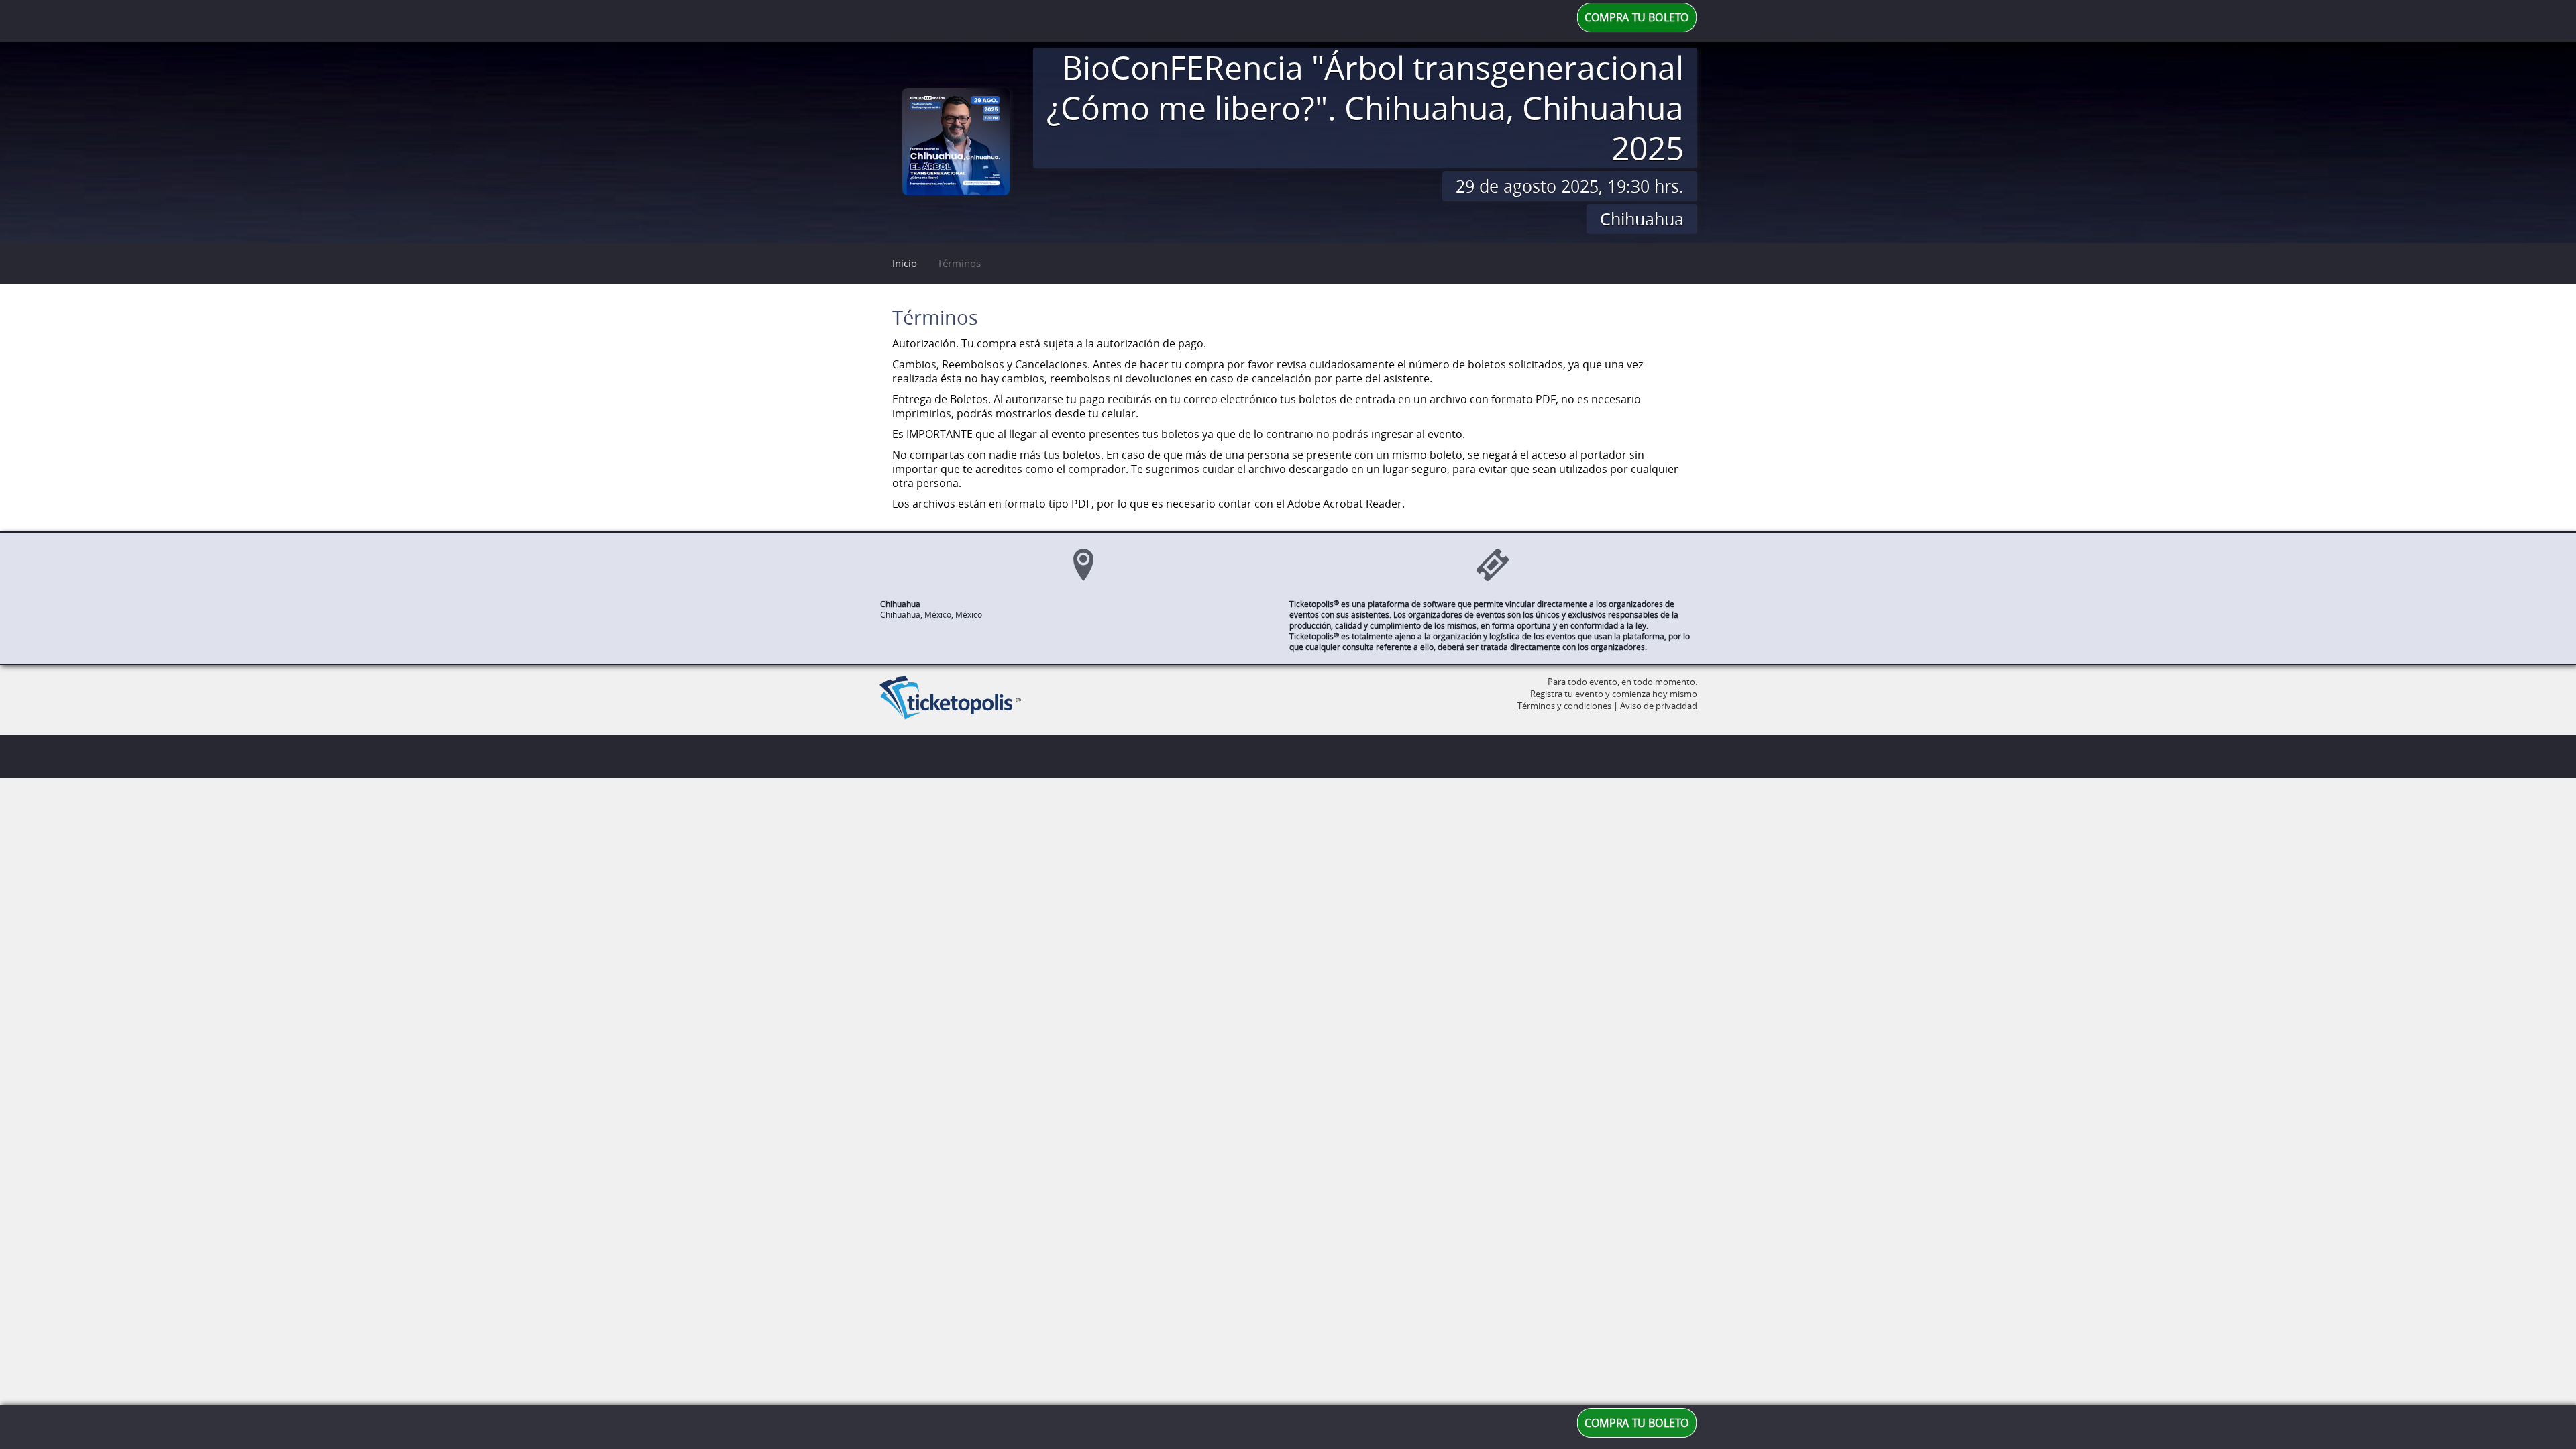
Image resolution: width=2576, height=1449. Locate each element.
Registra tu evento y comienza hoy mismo (1614, 694)
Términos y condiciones (1564, 706)
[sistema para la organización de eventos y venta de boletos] (946, 699)
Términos (959, 263)
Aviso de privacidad (1659, 706)
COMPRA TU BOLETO (1637, 18)
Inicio (905, 263)
